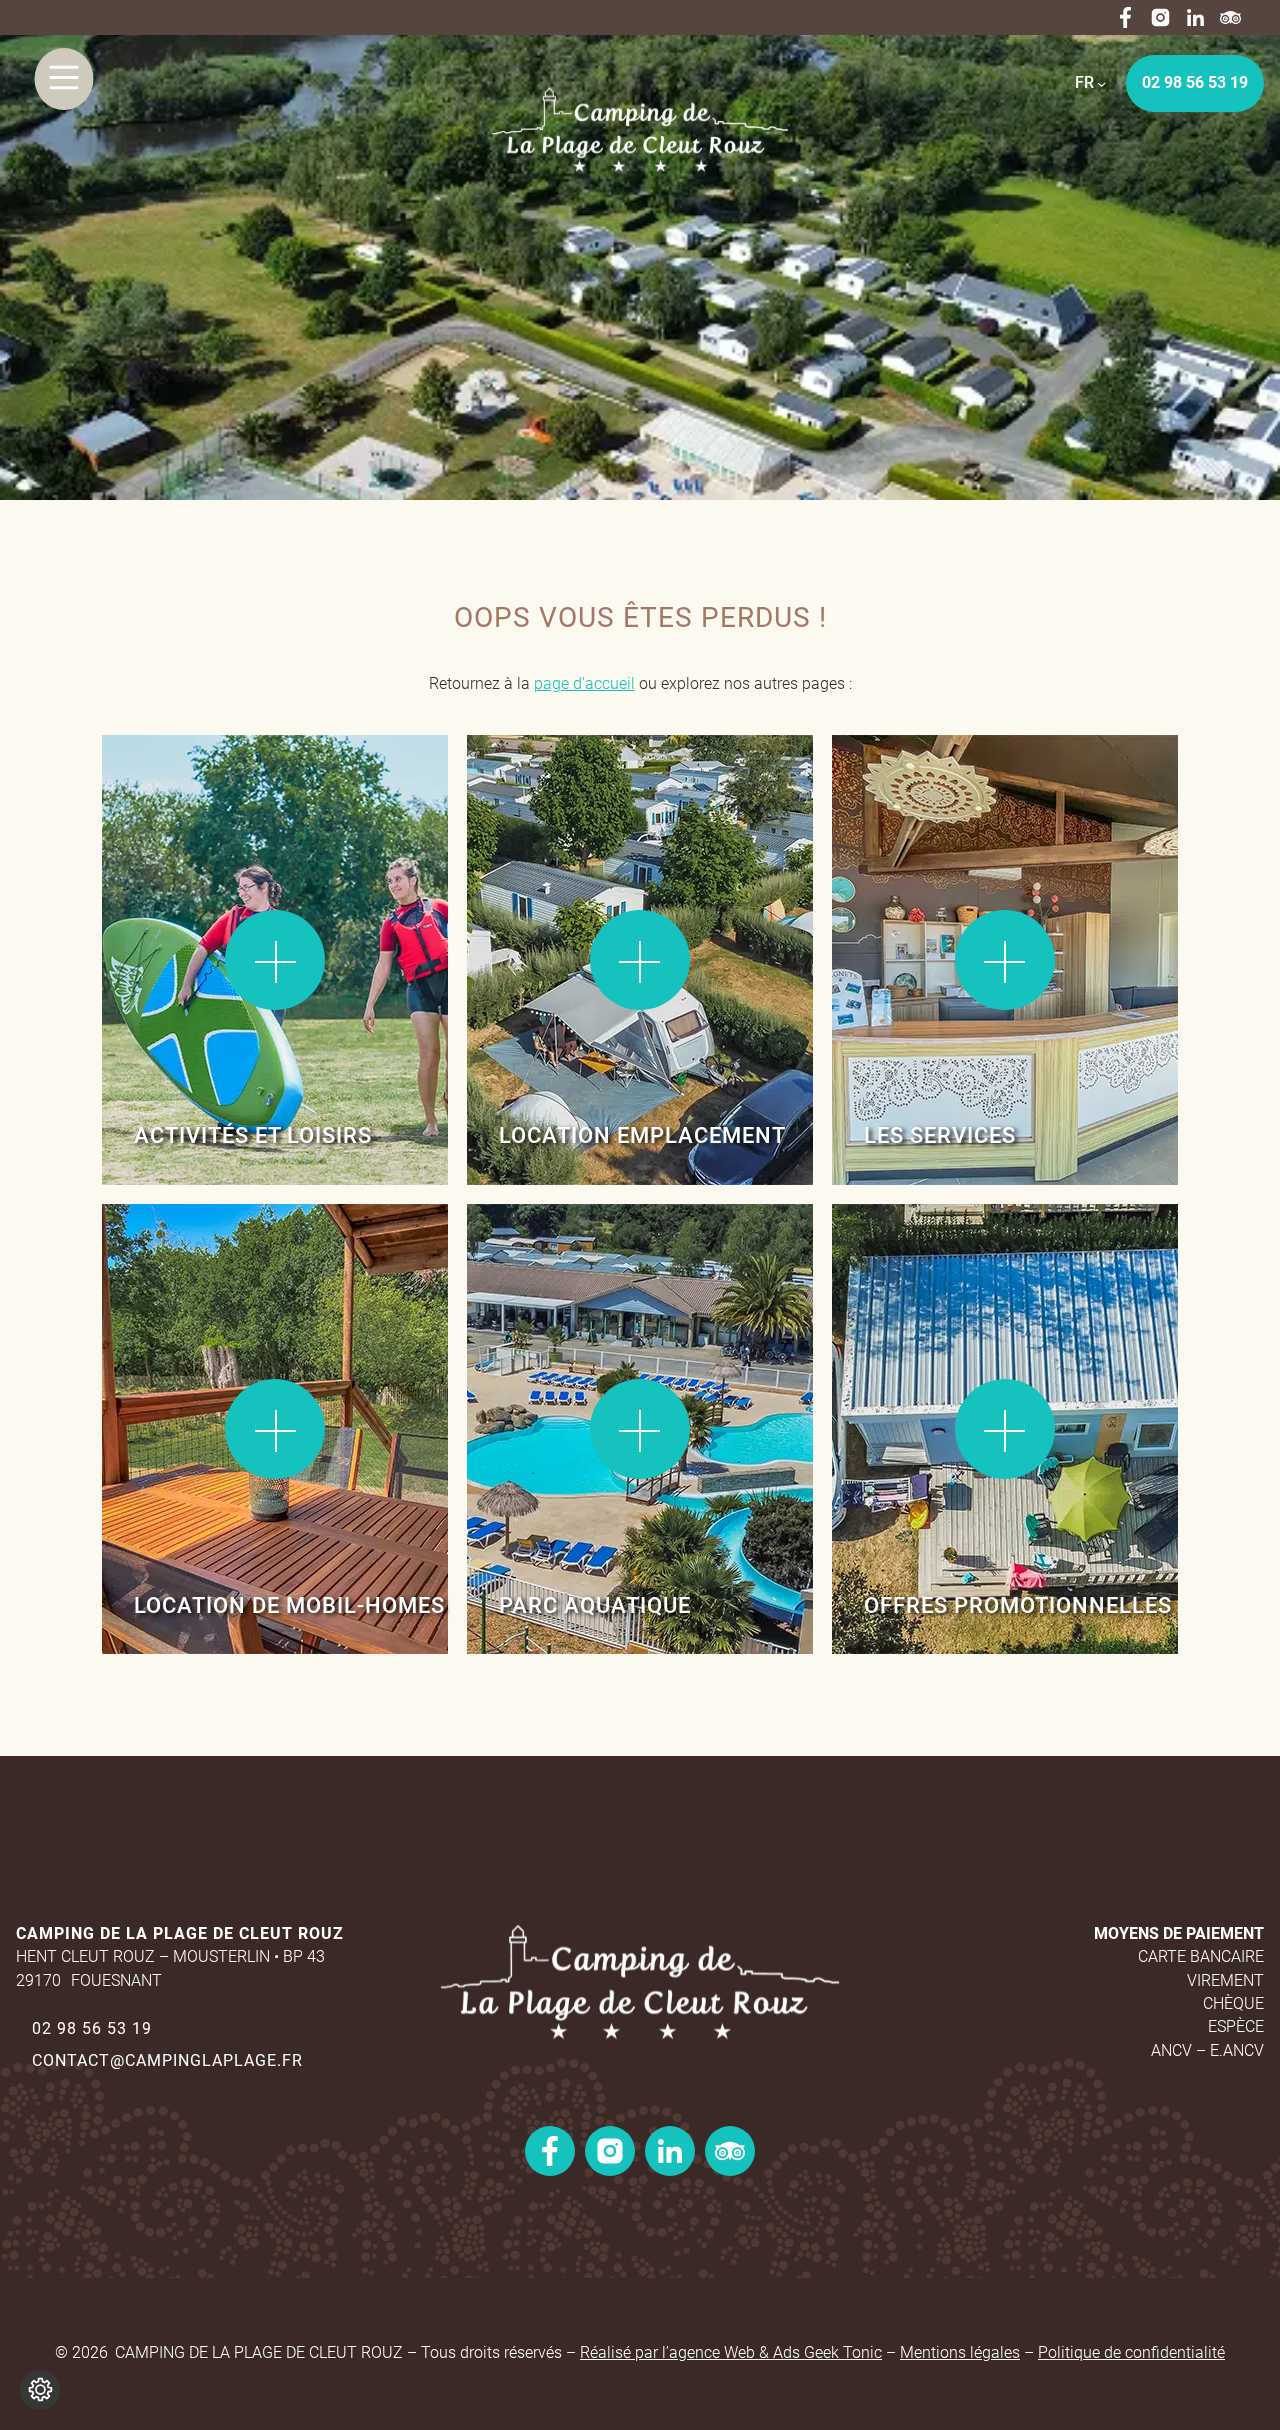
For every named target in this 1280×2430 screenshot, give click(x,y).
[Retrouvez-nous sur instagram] (1160, 17)
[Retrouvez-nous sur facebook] (1125, 17)
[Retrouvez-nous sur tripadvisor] (1230, 17)
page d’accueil (584, 684)
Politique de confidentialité (1131, 2353)
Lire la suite (171, 799)
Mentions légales (960, 2353)
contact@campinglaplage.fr (167, 2060)
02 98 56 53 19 (1195, 82)
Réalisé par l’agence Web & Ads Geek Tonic (731, 2353)
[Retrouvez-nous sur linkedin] (1195, 17)
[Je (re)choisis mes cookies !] (40, 2390)
